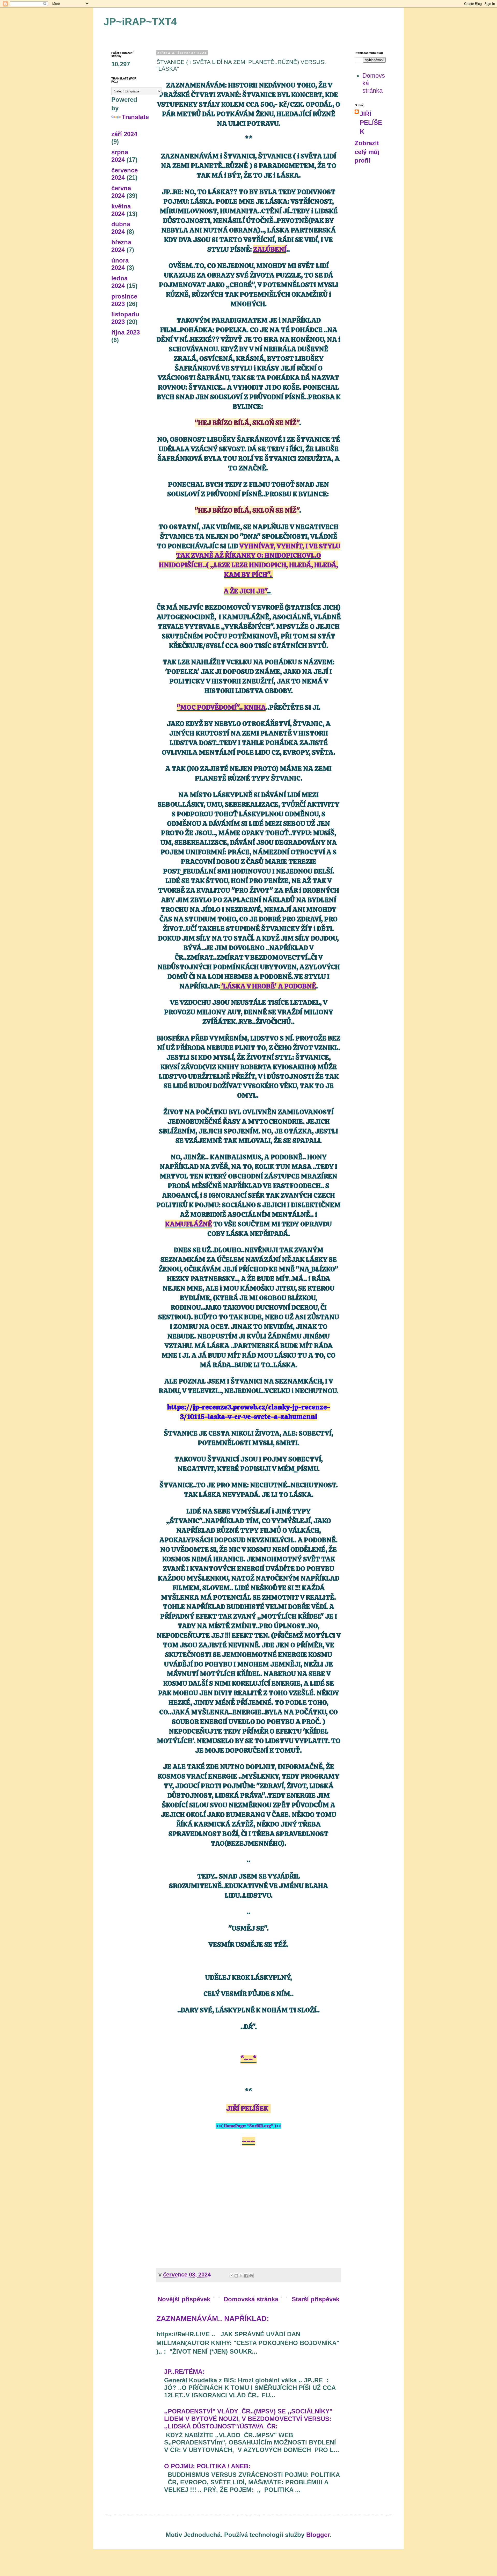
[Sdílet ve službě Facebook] (246, 2276)
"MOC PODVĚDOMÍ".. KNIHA (221, 707)
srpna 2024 (120, 156)
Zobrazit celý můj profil (367, 152)
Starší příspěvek (316, 2299)
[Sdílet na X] (241, 2276)
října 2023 (126, 332)
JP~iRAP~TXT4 (140, 22)
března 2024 (121, 246)
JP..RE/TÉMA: (184, 2372)
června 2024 (121, 192)
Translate (135, 117)
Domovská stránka (251, 2299)
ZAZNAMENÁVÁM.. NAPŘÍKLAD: (213, 2319)
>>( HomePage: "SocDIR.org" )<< (248, 2126)
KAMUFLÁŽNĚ (189, 1224)
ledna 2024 (119, 282)
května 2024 (121, 210)
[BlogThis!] (236, 2276)
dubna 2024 (121, 228)
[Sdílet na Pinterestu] (251, 2276)
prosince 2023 (124, 300)
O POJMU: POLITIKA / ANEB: (207, 2466)
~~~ (249, 2141)
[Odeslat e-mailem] (231, 2276)
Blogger (318, 2535)
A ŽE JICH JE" (245, 591)
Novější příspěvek (184, 2299)
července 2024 (125, 174)
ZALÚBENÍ (270, 249)
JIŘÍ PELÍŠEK (247, 2108)
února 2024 (120, 264)
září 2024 (124, 134)
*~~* (248, 2059)
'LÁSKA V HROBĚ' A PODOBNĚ (268, 986)
